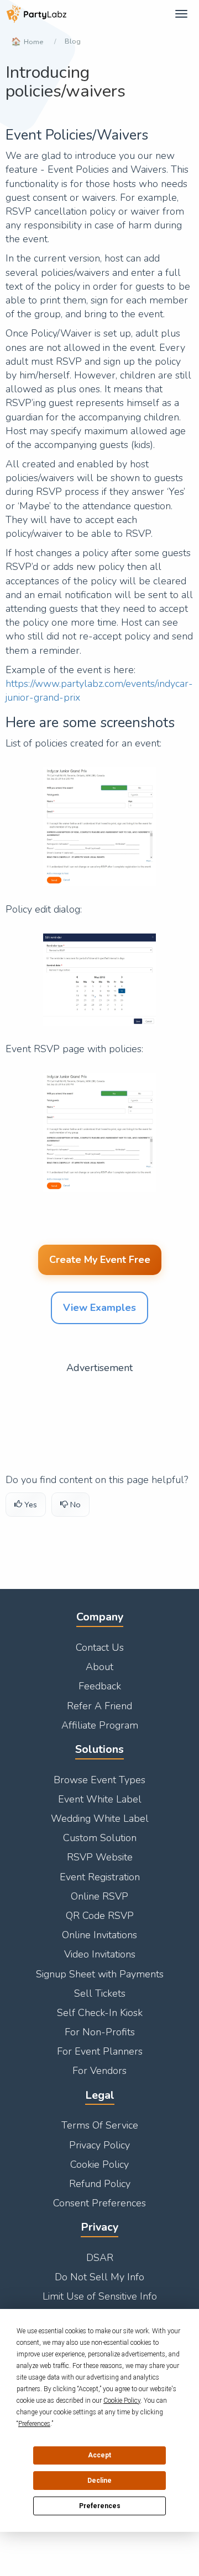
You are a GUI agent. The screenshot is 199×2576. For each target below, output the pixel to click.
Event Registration (100, 1877)
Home (33, 42)
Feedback (100, 1686)
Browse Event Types (99, 1780)
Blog (73, 41)
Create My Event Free (100, 1260)
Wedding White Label (100, 1818)
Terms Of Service (100, 2125)
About (99, 1667)
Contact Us (100, 1647)
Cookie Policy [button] (122, 2401)
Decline (99, 2481)
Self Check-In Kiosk (100, 2013)
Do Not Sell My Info (99, 2277)
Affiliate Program (100, 1725)
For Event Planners (100, 2051)
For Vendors (99, 2071)
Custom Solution (100, 1838)
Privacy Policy (99, 2145)
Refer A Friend (99, 1706)
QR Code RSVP (100, 1916)
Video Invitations (100, 1954)
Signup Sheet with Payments (100, 1974)
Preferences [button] (34, 2424)
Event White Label (100, 1799)
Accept (99, 2455)
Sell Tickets (100, 1993)
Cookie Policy (99, 2164)
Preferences (100, 2506)
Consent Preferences (99, 2203)
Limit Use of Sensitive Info (100, 2296)
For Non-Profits (100, 2032)
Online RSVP (99, 1896)
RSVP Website (100, 1857)
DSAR (100, 2258)
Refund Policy (100, 2184)
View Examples (99, 1308)
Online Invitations (99, 1935)
